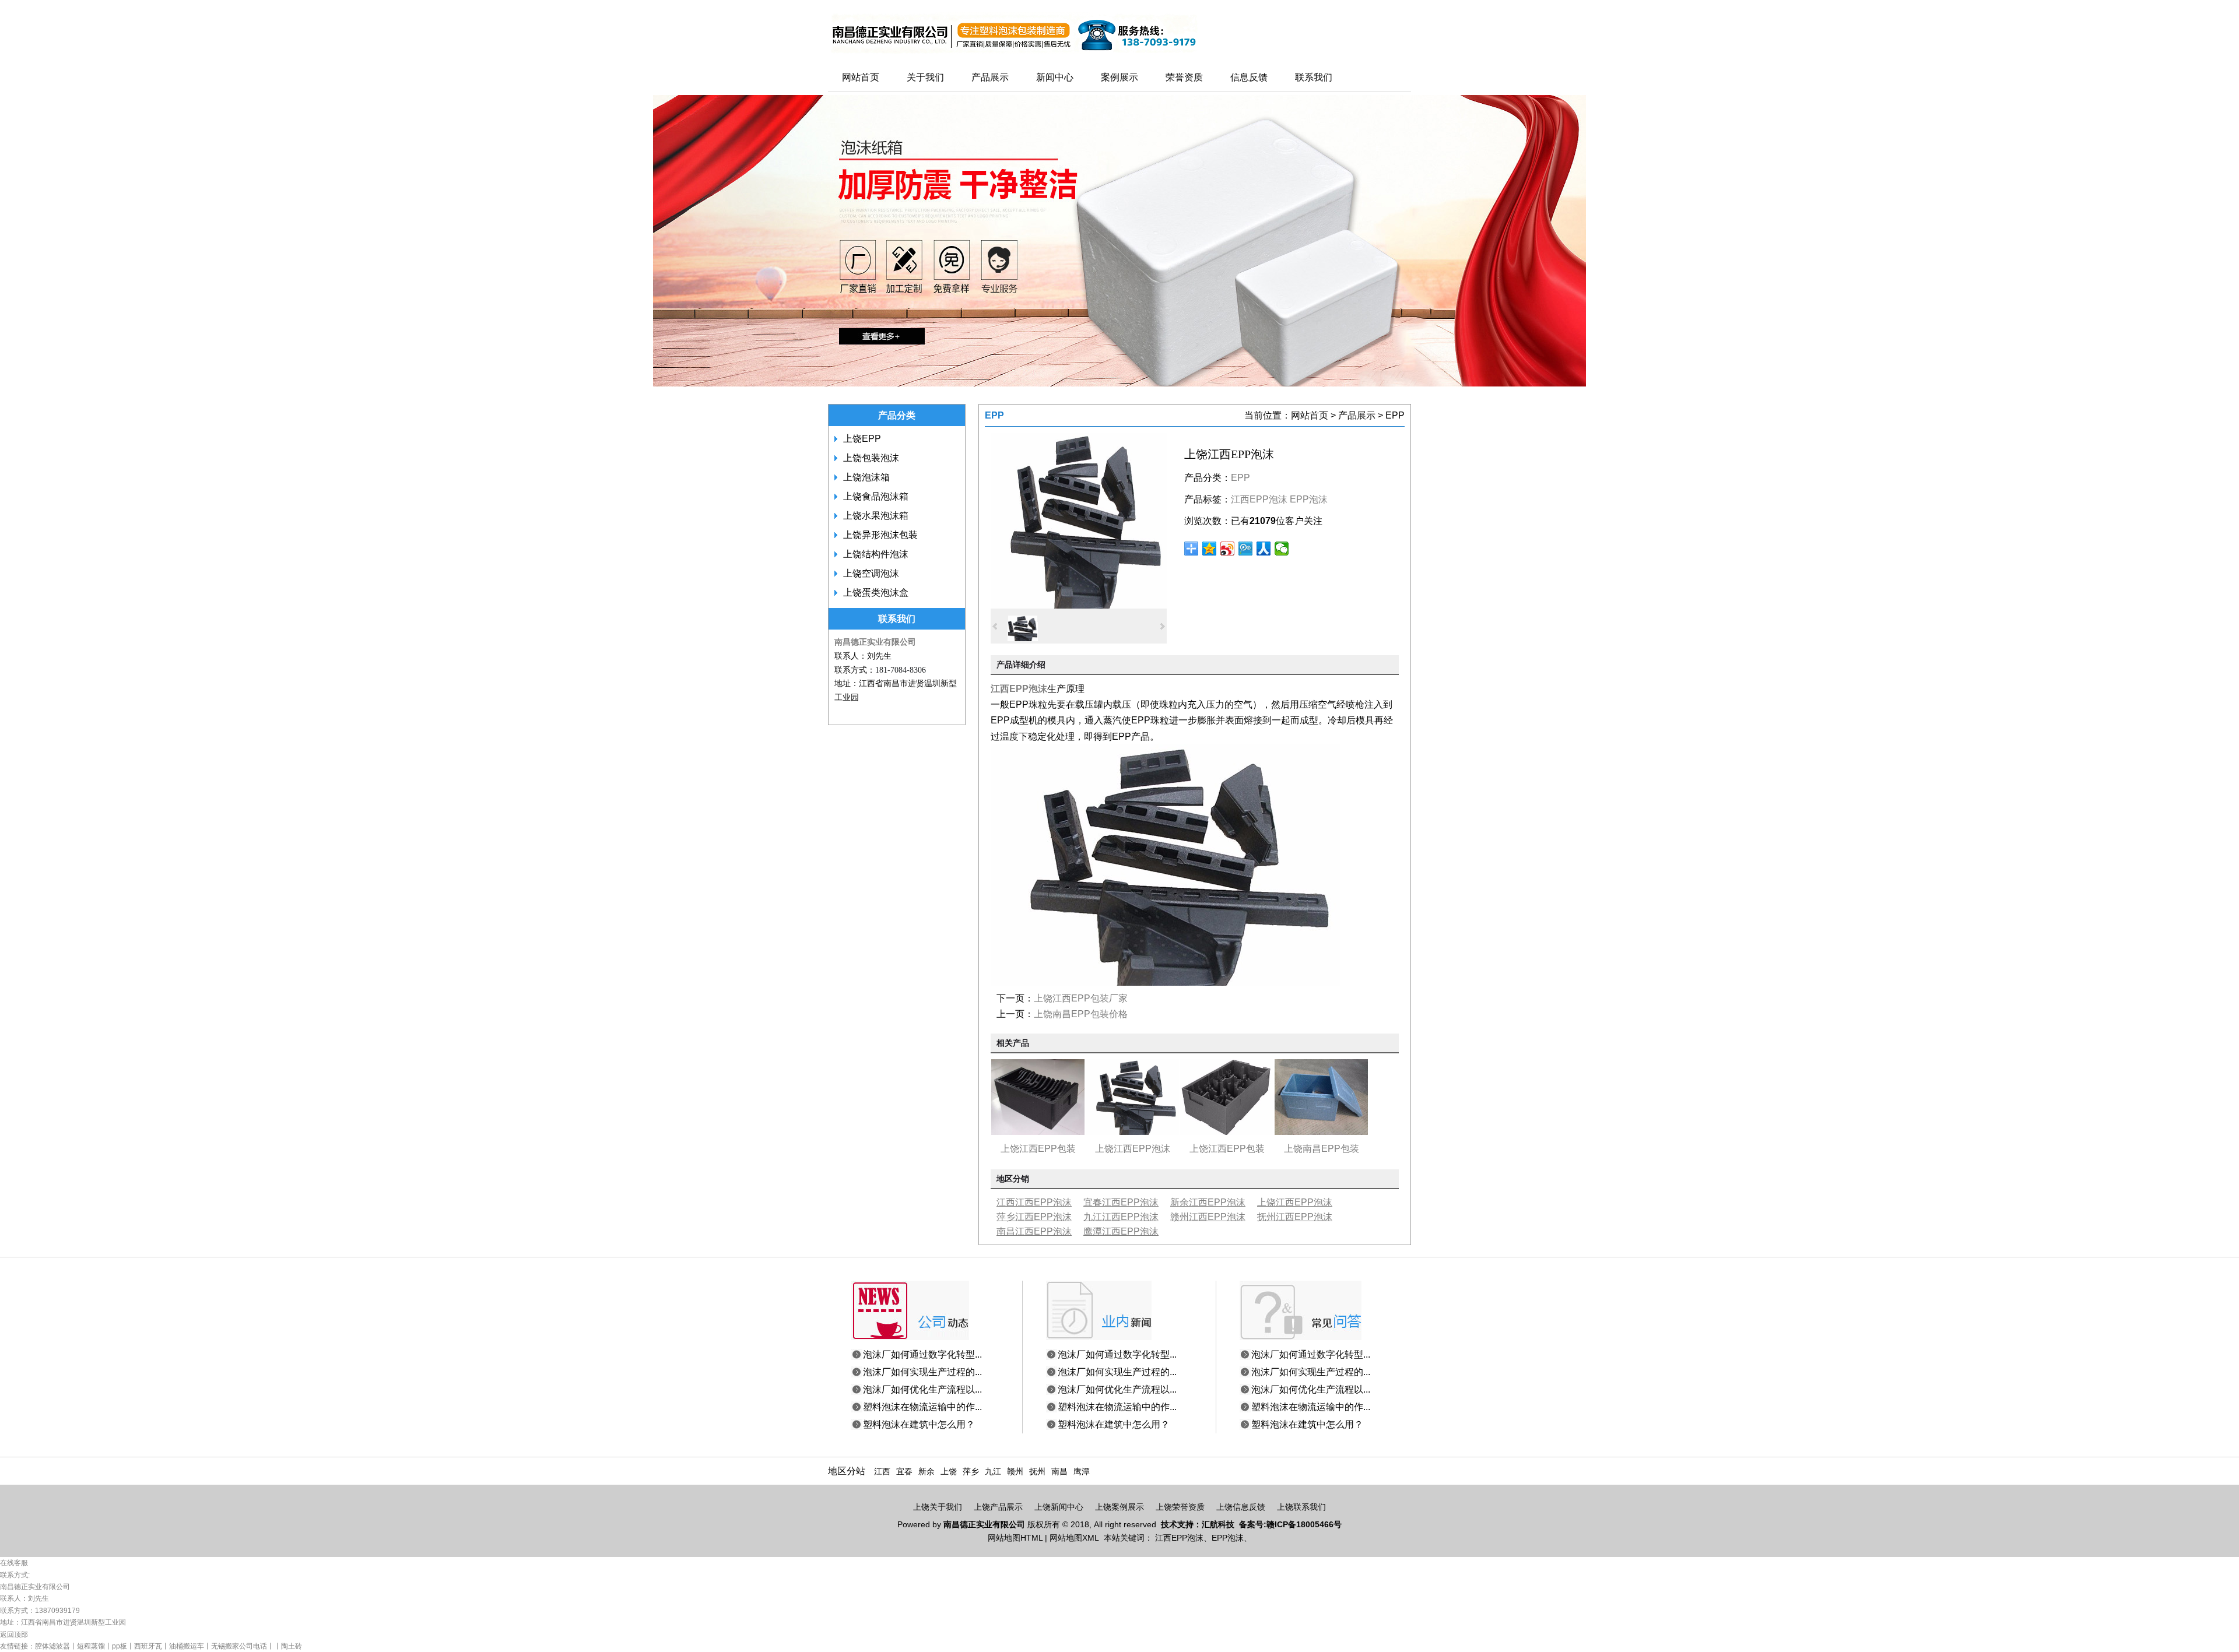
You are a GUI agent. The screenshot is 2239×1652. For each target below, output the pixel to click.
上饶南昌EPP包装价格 (1081, 1014)
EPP (1395, 415)
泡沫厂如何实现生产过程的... (922, 1372)
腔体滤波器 (52, 1646)
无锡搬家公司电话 (239, 1646)
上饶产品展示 (998, 1507)
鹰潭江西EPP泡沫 (1121, 1231)
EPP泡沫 (1309, 499)
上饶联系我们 (1301, 1507)
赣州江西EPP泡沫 (1208, 1217)
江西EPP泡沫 (1259, 499)
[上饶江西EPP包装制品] (1038, 1132)
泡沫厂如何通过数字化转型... (922, 1354)
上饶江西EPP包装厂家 (1081, 998)
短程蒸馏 (91, 1646)
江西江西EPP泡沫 (1034, 1202)
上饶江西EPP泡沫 (1133, 1149)
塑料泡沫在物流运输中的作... (922, 1407)
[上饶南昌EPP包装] (1321, 1132)
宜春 (904, 1472)
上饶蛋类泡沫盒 (876, 593)
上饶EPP (862, 439)
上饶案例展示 (1119, 1507)
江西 (882, 1472)
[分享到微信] (1282, 549)
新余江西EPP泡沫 (1208, 1202)
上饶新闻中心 (1059, 1507)
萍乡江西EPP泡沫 (1034, 1217)
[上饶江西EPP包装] (1227, 1132)
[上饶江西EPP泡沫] (1079, 605)
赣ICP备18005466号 (1304, 1524)
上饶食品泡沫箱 (876, 496)
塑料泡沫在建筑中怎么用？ (919, 1424)
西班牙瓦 (148, 1646)
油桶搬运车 (187, 1646)
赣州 (1015, 1472)
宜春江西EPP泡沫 (1121, 1202)
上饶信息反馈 (1241, 1507)
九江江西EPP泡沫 (1121, 1217)
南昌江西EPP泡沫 (1034, 1231)
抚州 (1037, 1472)
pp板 (120, 1646)
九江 (993, 1472)
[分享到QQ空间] (1210, 549)
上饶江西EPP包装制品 (1038, 1151)
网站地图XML (1074, 1538)
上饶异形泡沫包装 (880, 535)
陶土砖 (292, 1646)
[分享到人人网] (1264, 549)
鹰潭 (1082, 1472)
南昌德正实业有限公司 (875, 642)
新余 (927, 1472)
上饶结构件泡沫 (876, 554)
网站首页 (1310, 415)
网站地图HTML (1015, 1538)
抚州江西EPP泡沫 (1295, 1217)
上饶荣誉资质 (1180, 1507)
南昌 (1059, 1472)
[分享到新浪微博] (1228, 549)
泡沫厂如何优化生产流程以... (922, 1389)
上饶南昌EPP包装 (1322, 1149)
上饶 (949, 1472)
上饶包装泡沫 (871, 458)
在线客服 (14, 1563)
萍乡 (971, 1472)
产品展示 (1357, 415)
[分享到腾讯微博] (1246, 549)
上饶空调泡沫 (871, 573)
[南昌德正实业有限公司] (1014, 54)
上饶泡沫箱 (866, 477)
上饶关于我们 (938, 1507)
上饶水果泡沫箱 (876, 516)
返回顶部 (14, 1635)
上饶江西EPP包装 (1227, 1149)
